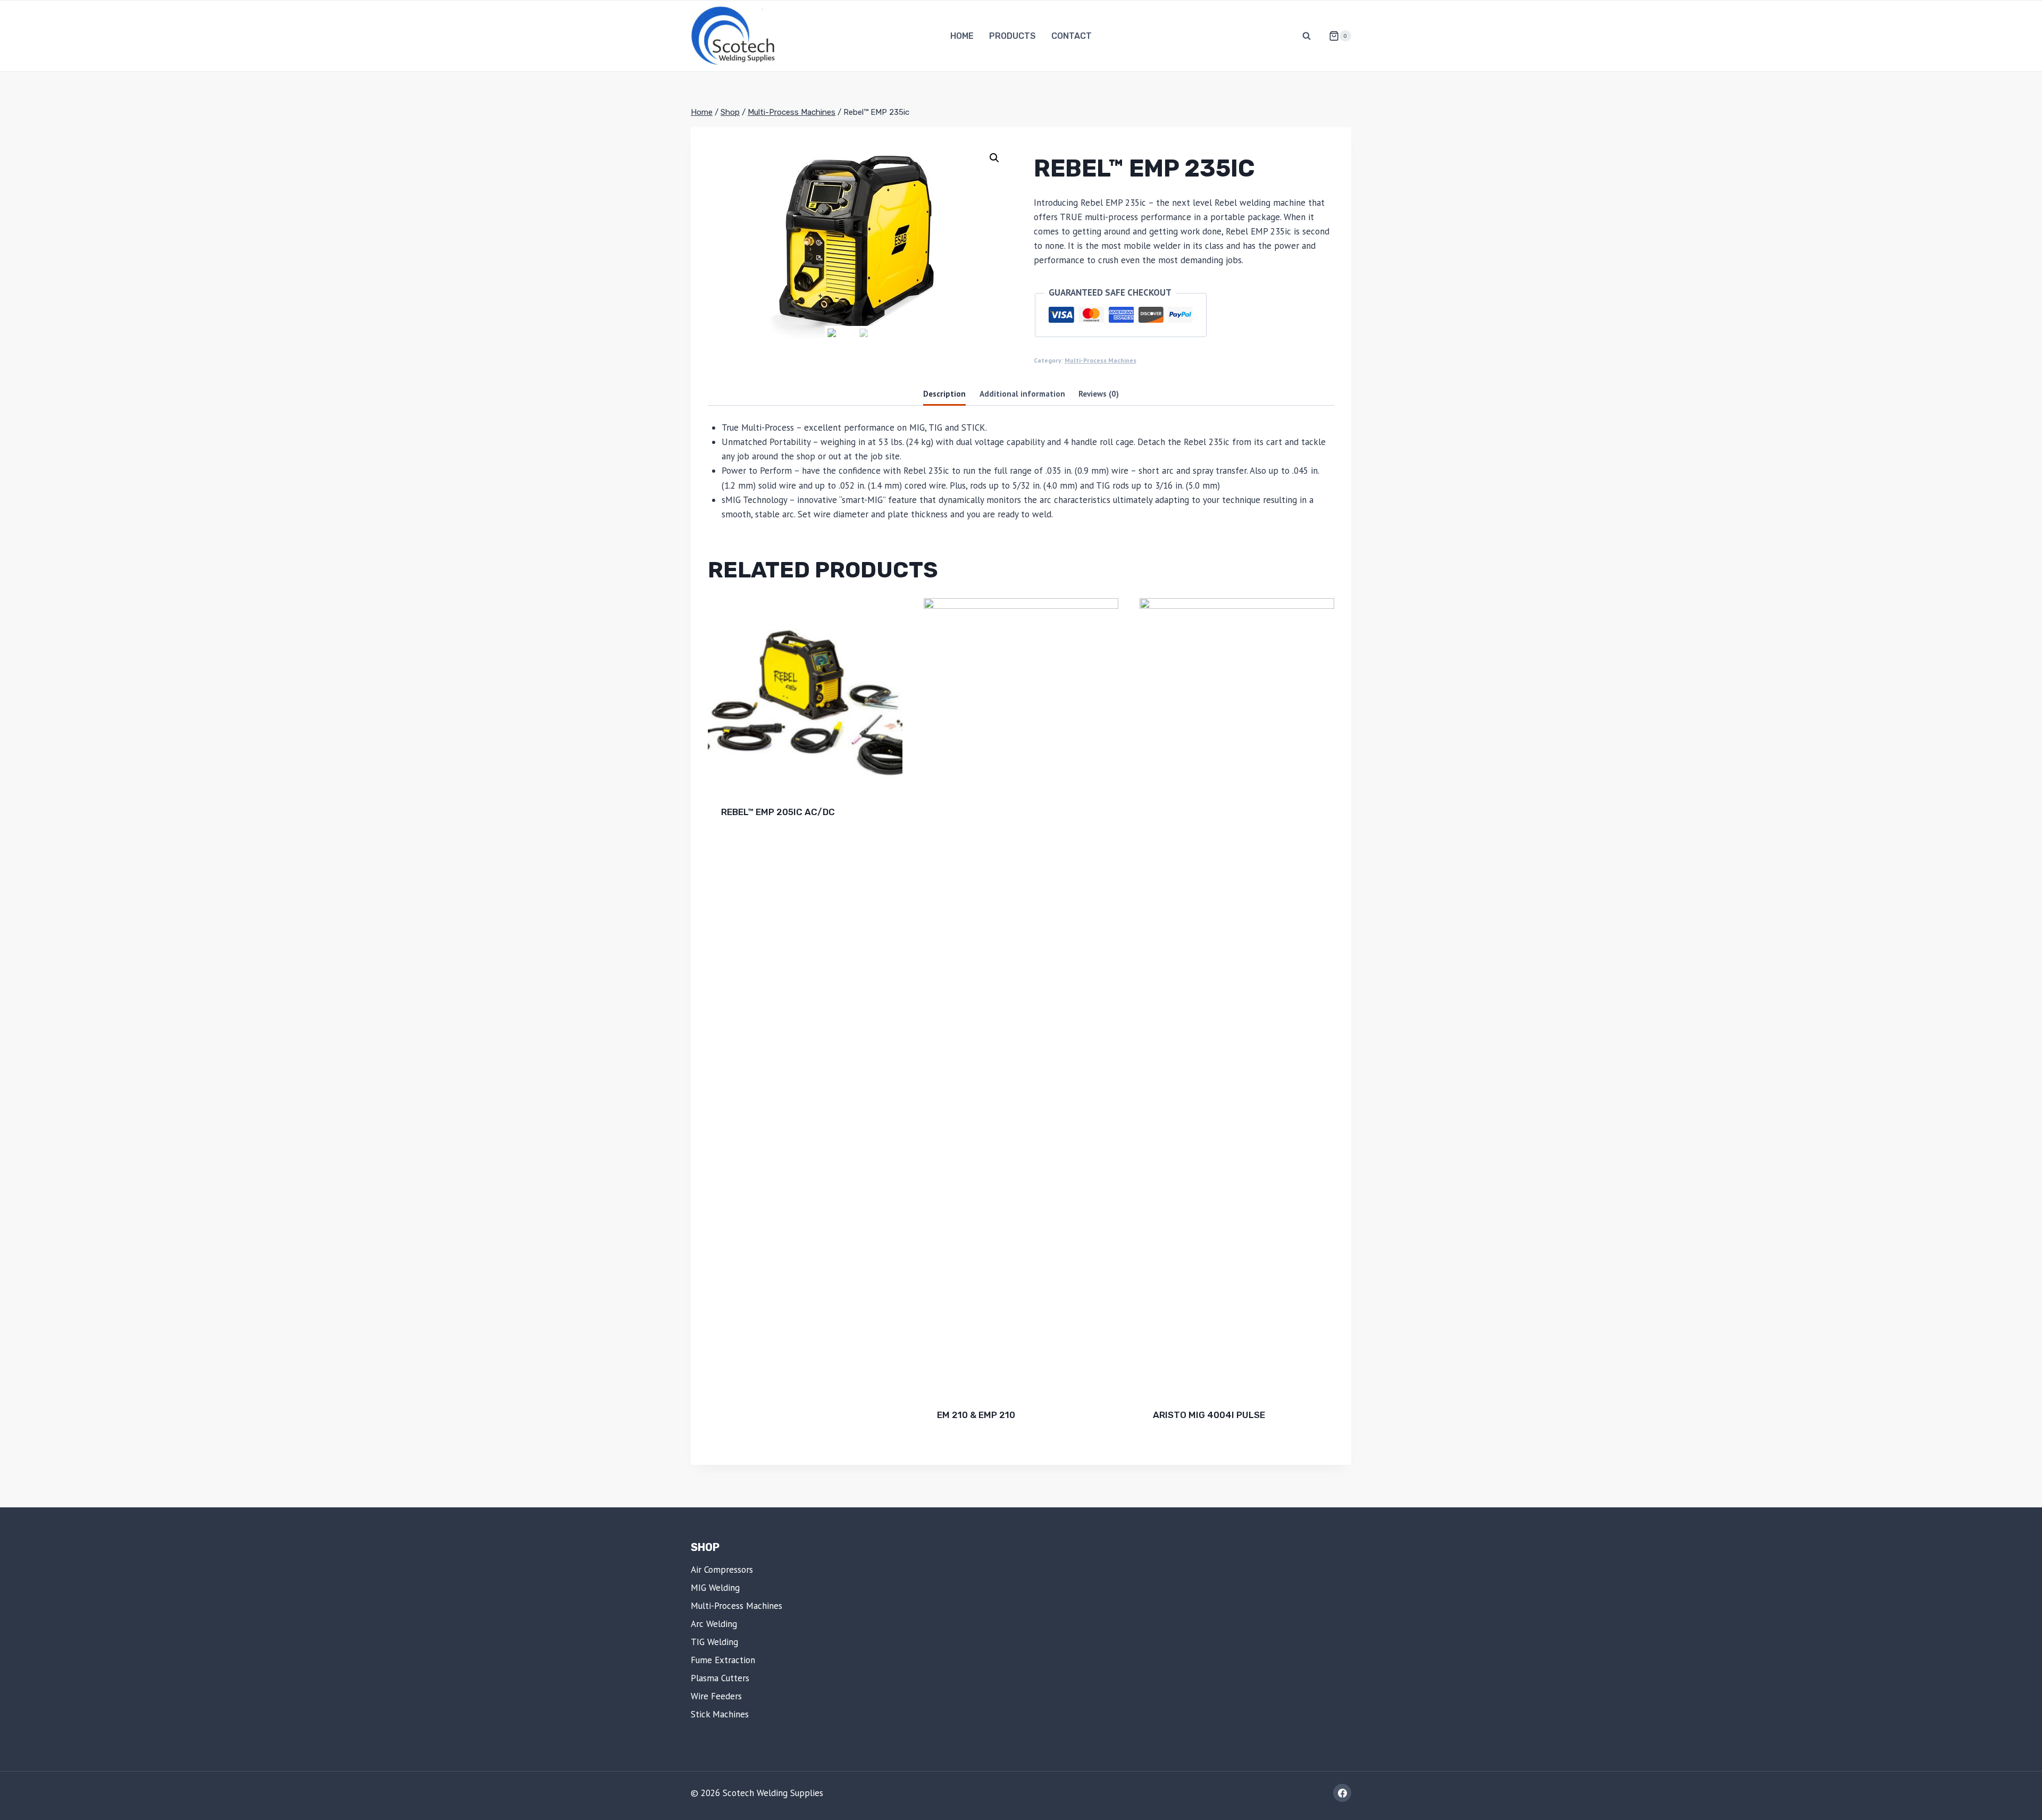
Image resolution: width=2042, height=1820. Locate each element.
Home (962, 36)
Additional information (1022, 393)
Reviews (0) (1099, 393)
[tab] (944, 395)
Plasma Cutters (720, 1678)
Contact (1072, 36)
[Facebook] (1342, 1793)
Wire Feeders (716, 1696)
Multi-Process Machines (1100, 360)
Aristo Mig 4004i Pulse (1209, 1415)
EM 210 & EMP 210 (976, 1415)
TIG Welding (714, 1642)
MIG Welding (715, 1588)
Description (944, 393)
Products (1012, 36)
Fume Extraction (723, 1660)
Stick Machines (720, 1714)
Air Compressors (722, 1570)
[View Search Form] (1307, 36)
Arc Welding (714, 1624)
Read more (744, 846)
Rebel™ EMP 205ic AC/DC (778, 812)
